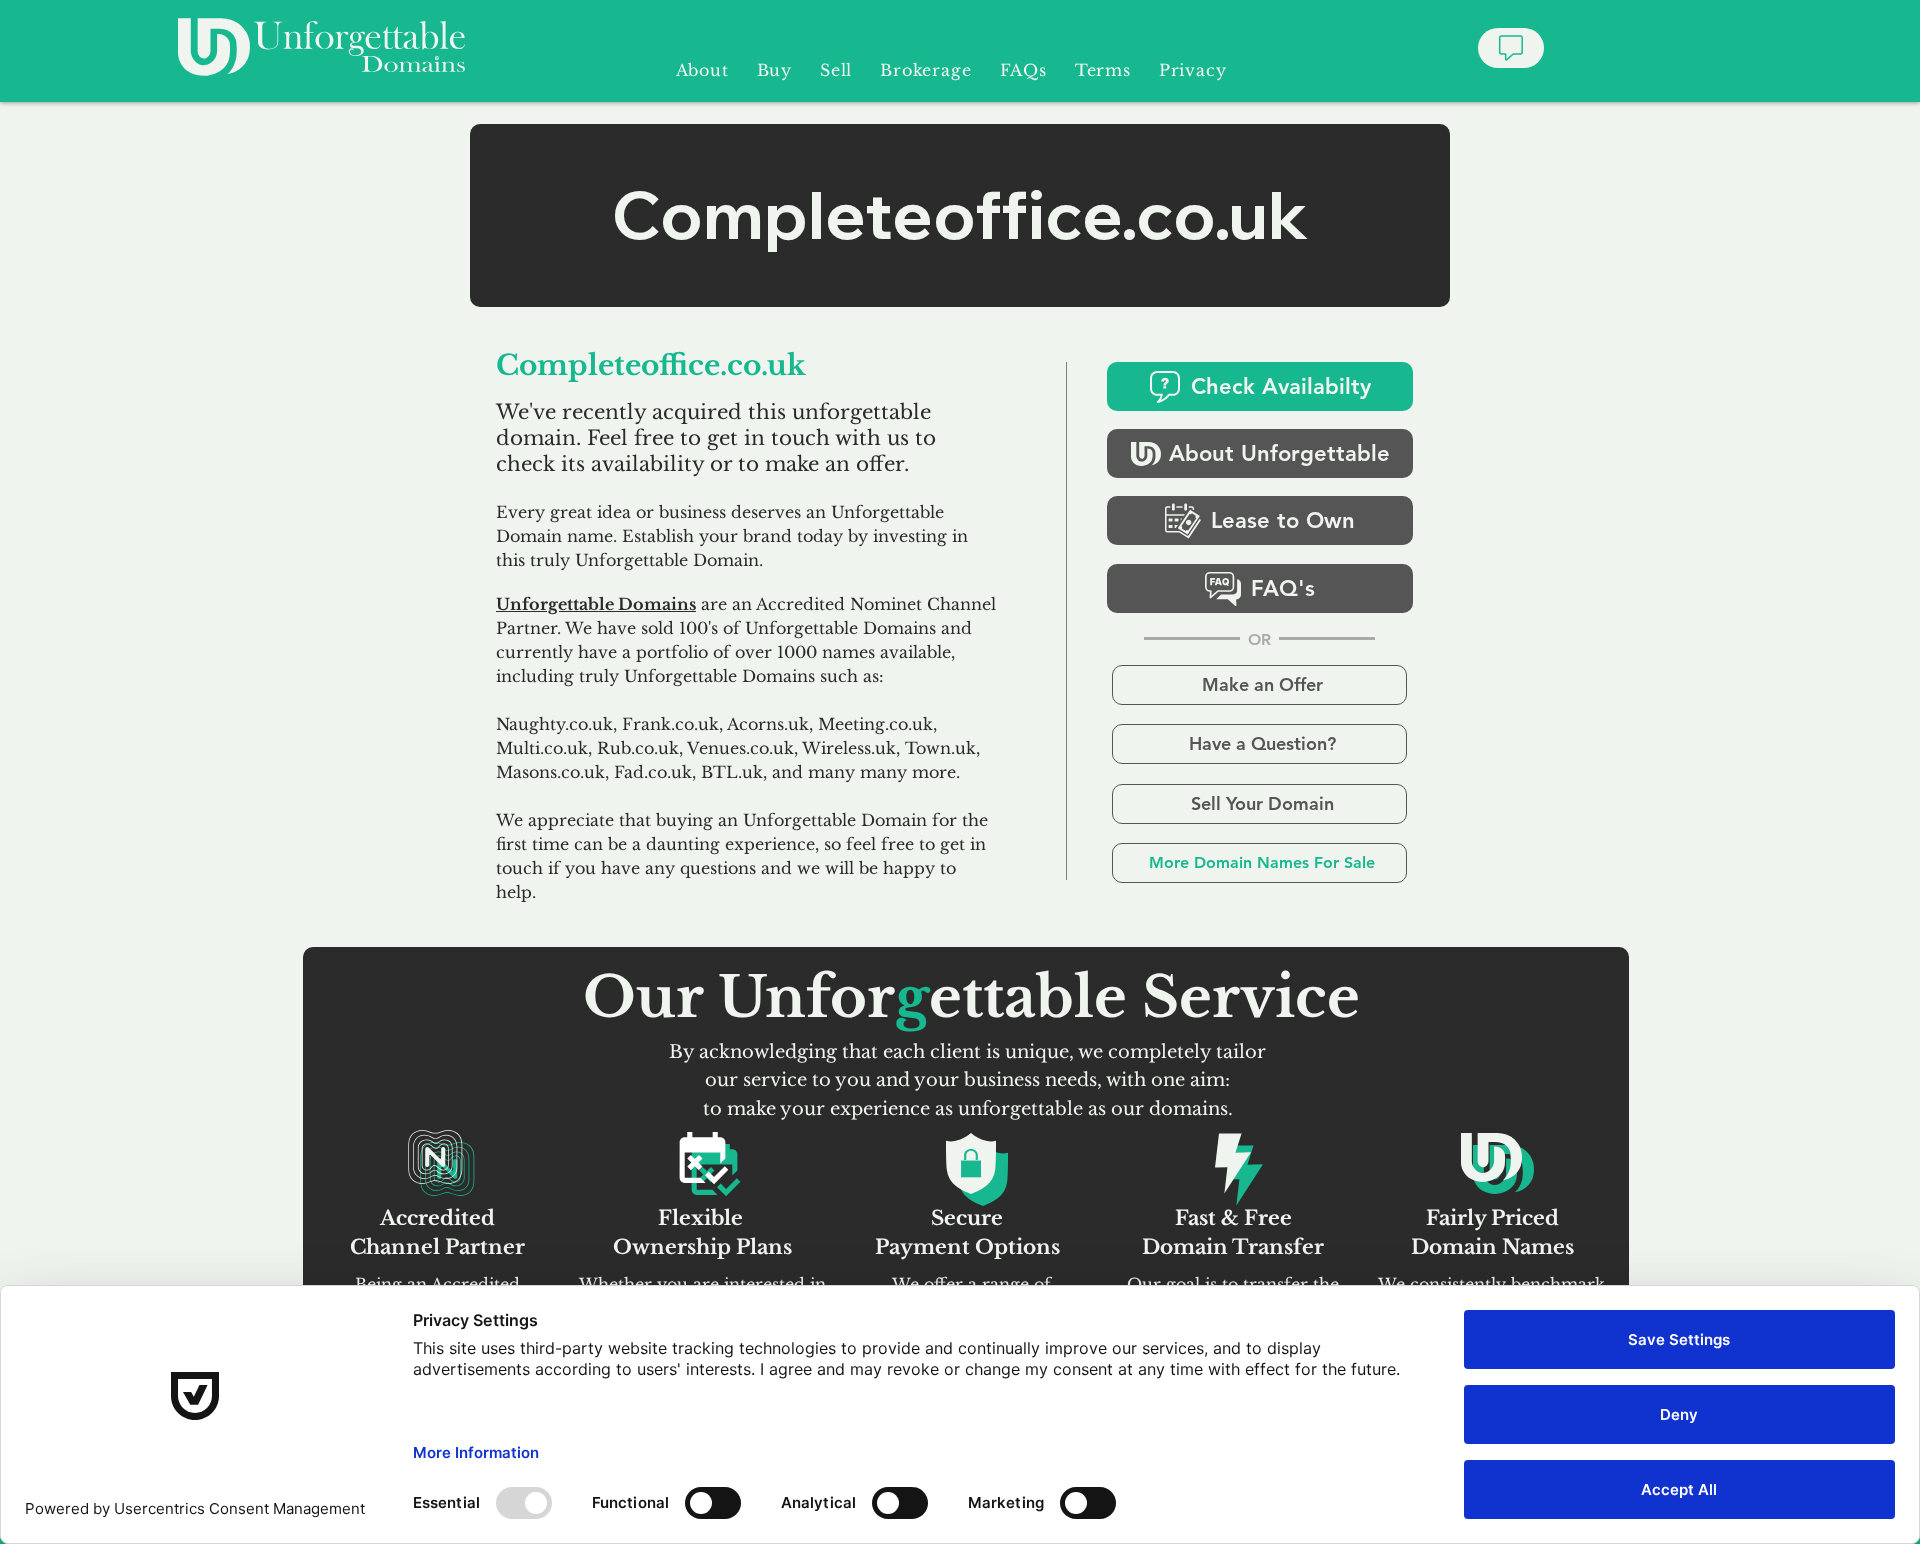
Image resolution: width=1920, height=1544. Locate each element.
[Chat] (1511, 48)
